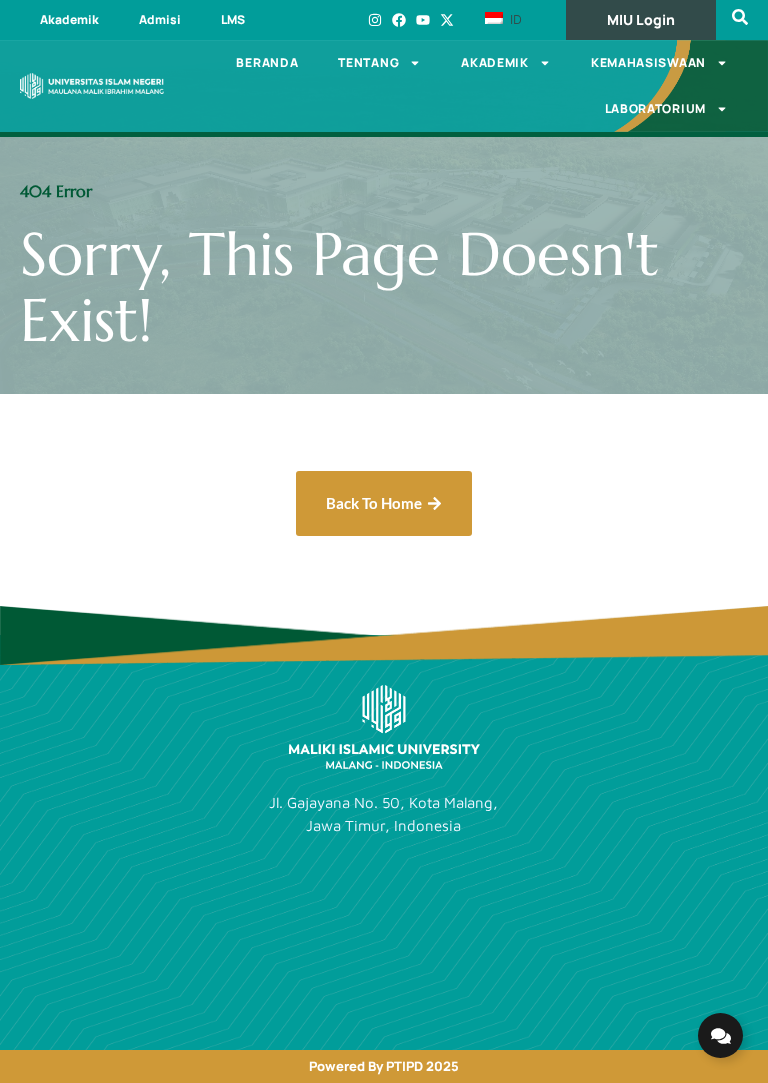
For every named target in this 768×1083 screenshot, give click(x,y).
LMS (233, 19)
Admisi (160, 19)
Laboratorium (655, 108)
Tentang (368, 62)
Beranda (267, 62)
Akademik (69, 19)
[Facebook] (399, 20)
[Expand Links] (720, 1035)
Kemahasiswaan (648, 62)
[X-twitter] (447, 20)
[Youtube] (423, 20)
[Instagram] (375, 20)
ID (514, 19)
